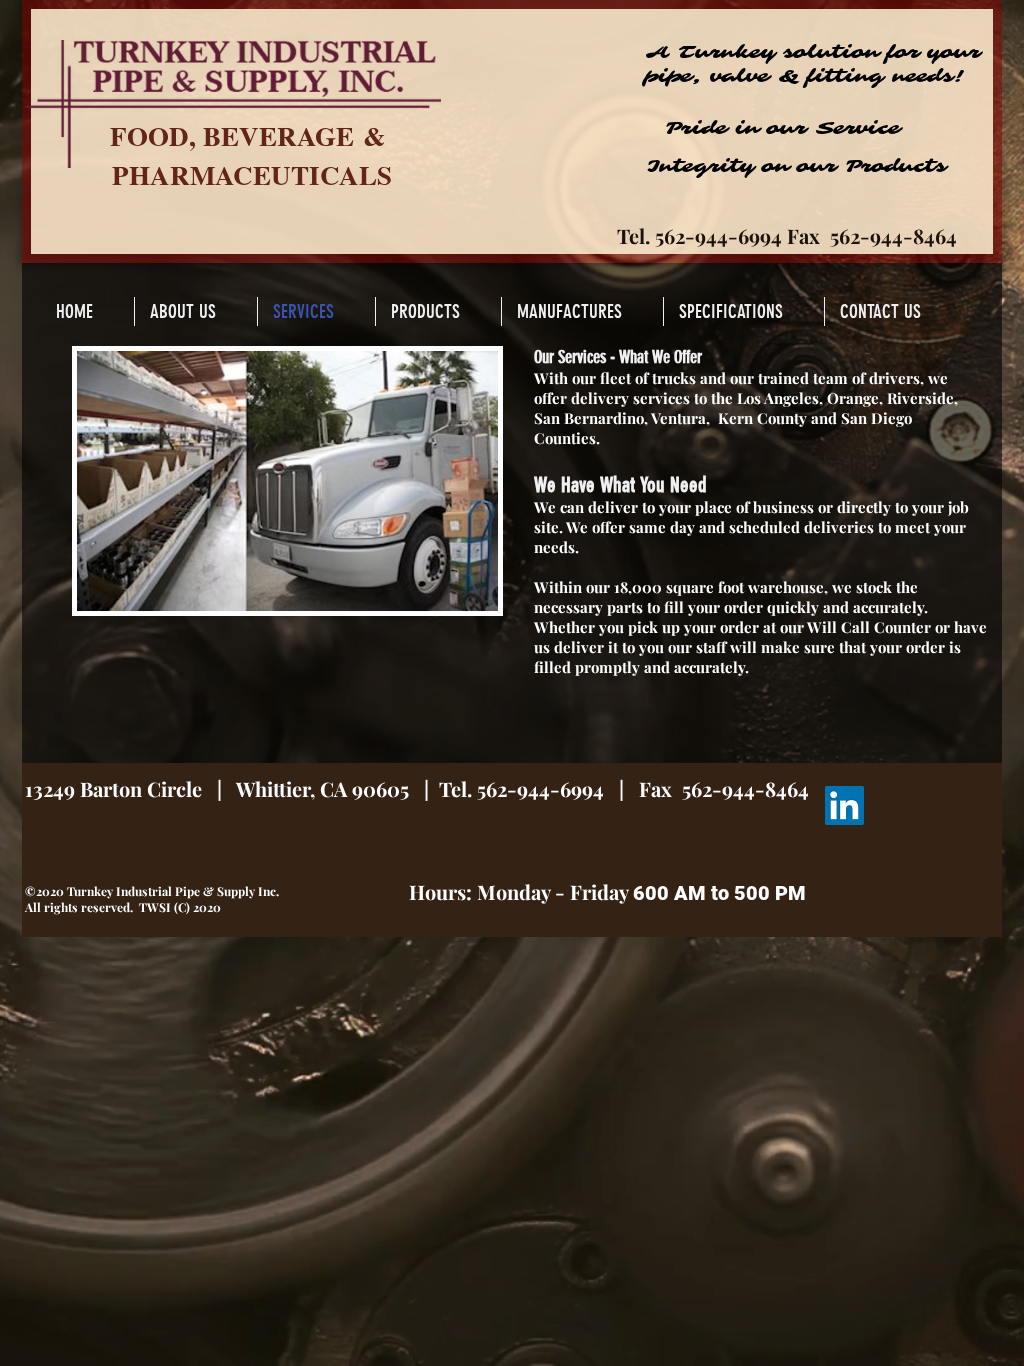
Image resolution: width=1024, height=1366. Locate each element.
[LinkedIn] (844, 805)
